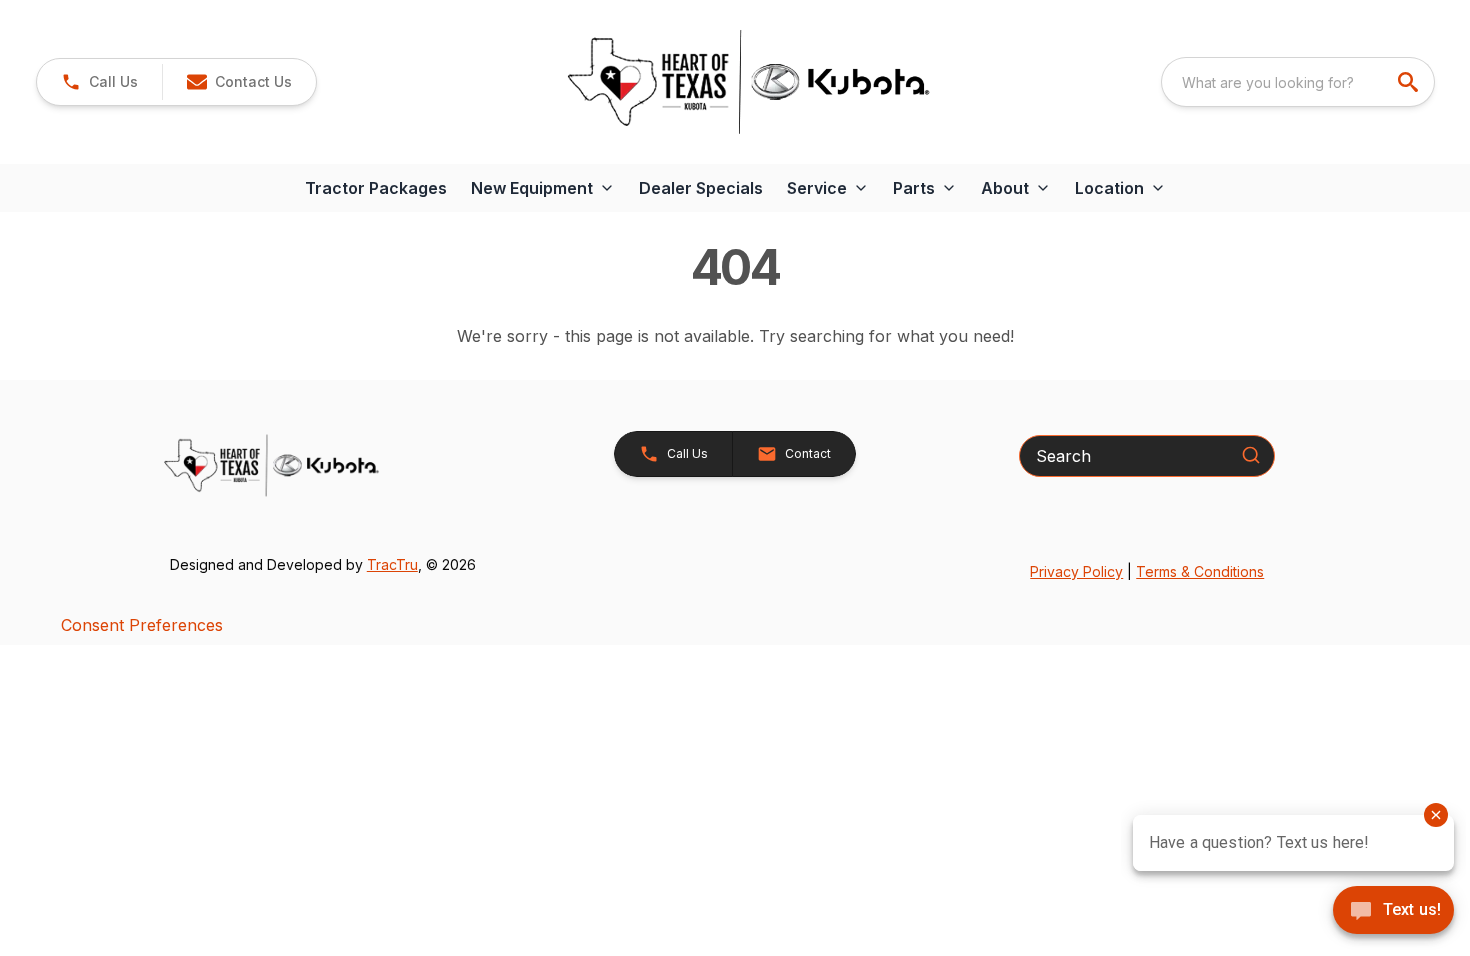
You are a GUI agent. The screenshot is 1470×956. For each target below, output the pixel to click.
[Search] (1251, 455)
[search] (1410, 82)
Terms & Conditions (1200, 571)
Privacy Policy (1076, 571)
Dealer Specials (701, 188)
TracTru (392, 564)
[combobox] (1298, 82)
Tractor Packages (376, 188)
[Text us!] (1393, 912)
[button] (99, 82)
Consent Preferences (142, 625)
